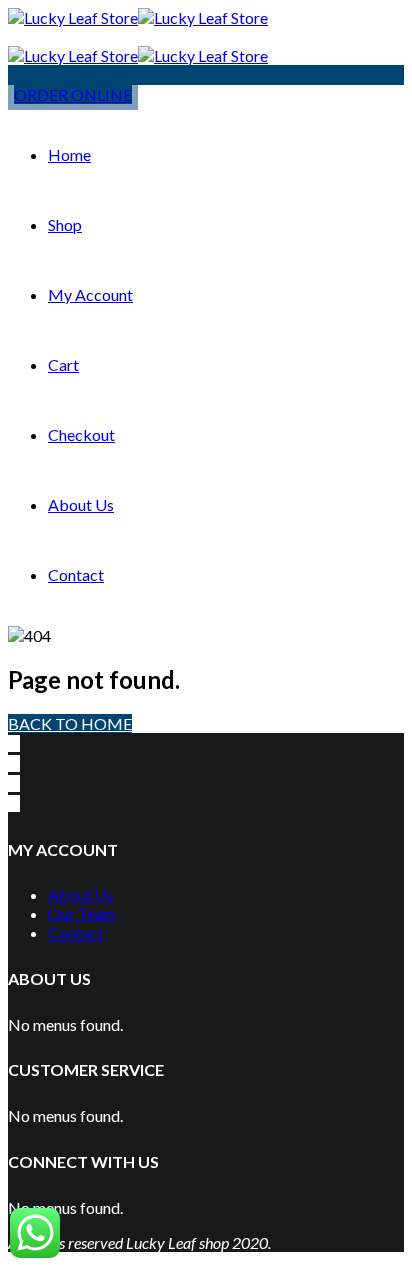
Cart (63, 364)
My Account (90, 294)
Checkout (81, 434)
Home (69, 154)
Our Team (82, 913)
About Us (81, 504)
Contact (76, 574)
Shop (65, 224)
